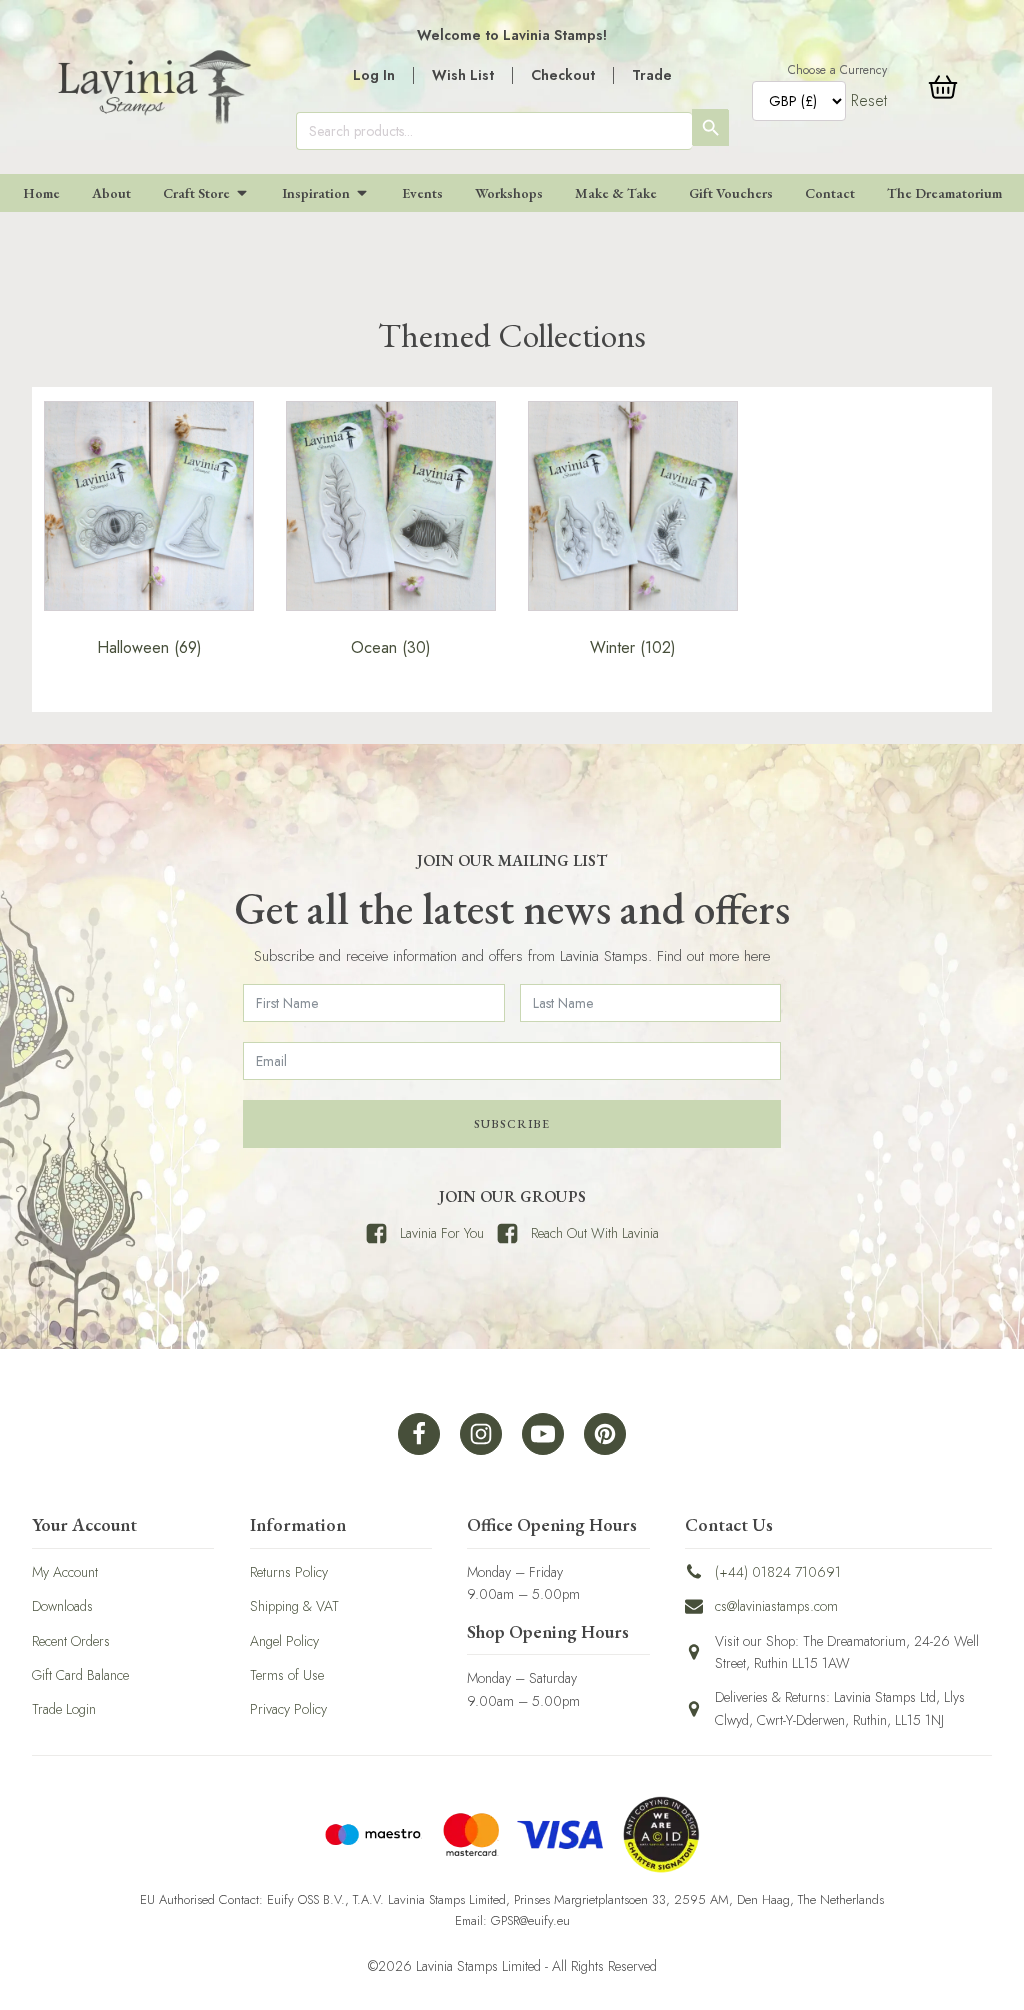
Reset (869, 100)
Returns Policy (289, 1572)
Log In (374, 75)
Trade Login (64, 1709)
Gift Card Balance (80, 1675)
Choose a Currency (837, 70)
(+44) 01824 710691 (778, 1572)
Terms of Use (287, 1675)
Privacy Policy (288, 1709)
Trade (652, 75)
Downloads (62, 1606)
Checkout (563, 75)
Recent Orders (71, 1641)
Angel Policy (284, 1641)
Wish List (463, 75)
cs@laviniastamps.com (776, 1606)
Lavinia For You (442, 1233)
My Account (65, 1572)
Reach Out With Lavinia (595, 1233)
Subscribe (512, 1124)
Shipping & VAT (294, 1606)
